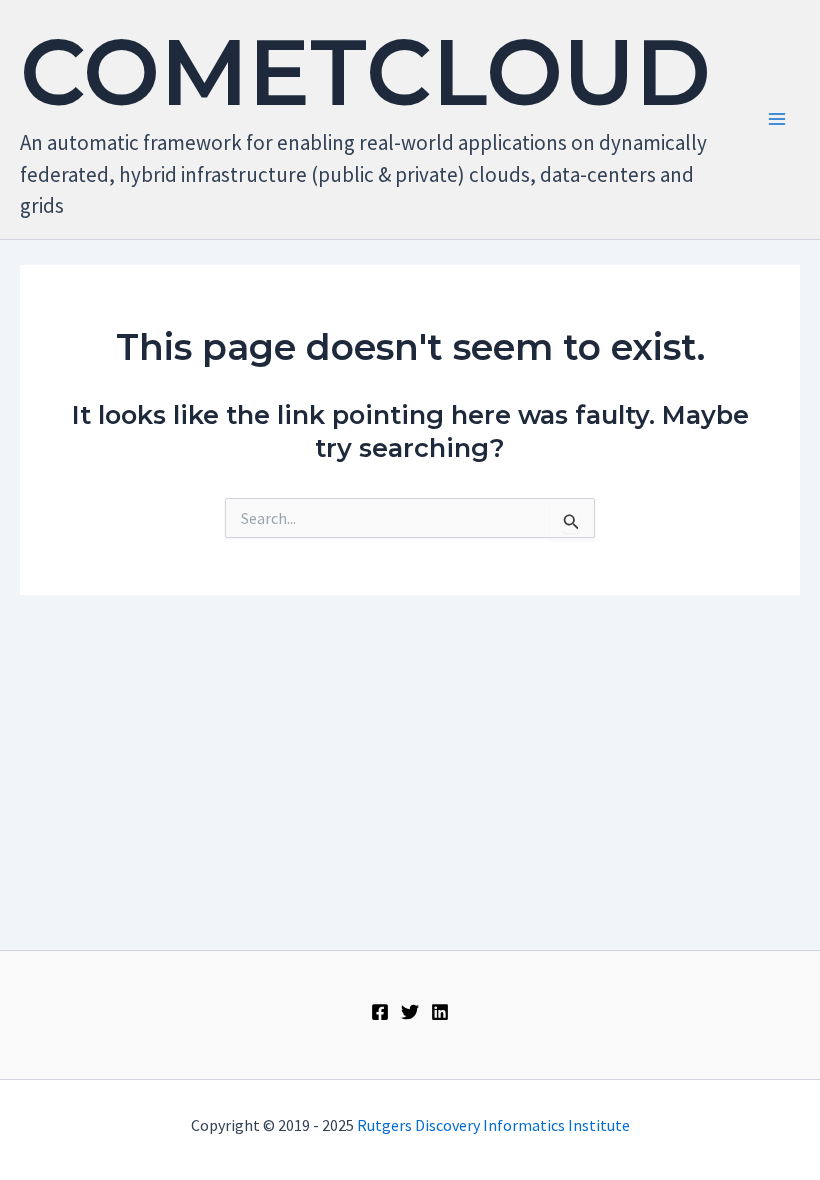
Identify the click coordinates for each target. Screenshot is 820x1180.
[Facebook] (380, 1012)
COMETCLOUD (365, 72)
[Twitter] (410, 1012)
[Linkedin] (440, 1012)
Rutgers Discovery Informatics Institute (493, 1125)
